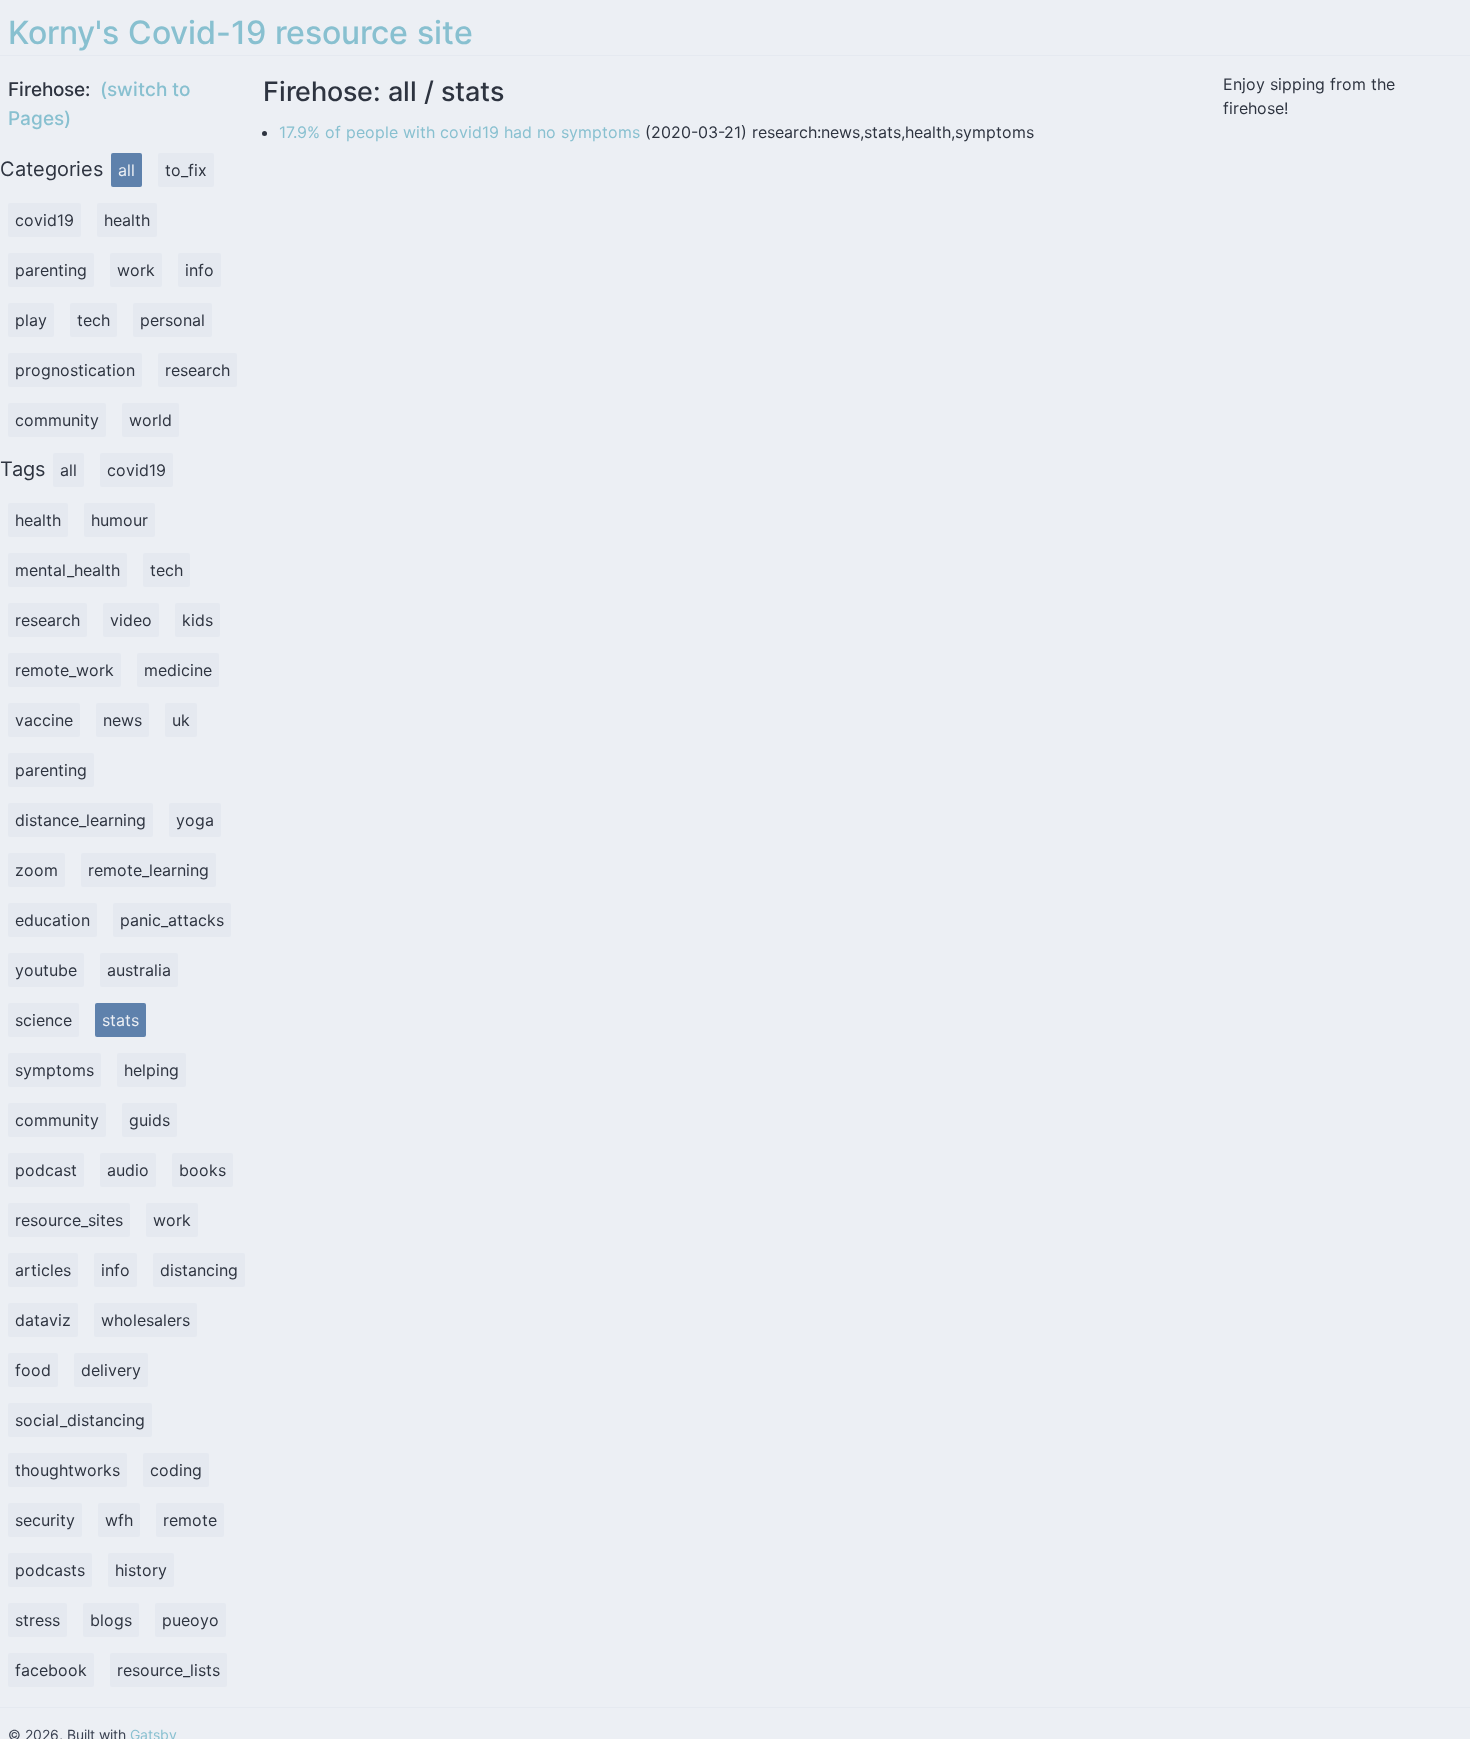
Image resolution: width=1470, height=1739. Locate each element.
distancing (199, 1270)
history (141, 1570)
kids (197, 620)
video (131, 620)
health (127, 220)
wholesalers (145, 1320)
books (202, 1170)
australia (139, 970)
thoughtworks (67, 1470)
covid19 (44, 220)
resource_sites (69, 1220)
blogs (111, 1620)
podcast (46, 1170)
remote (190, 1520)
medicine (178, 670)
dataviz (43, 1320)
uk (181, 720)
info (199, 270)
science (43, 1020)
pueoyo (190, 1620)
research (197, 370)
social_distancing (80, 1420)
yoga (195, 820)
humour (119, 520)
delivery (111, 1370)
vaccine (44, 720)
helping (151, 1070)
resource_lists (168, 1670)
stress (37, 1620)
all (126, 170)
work (136, 270)
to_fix (186, 170)
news (122, 720)
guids (149, 1120)
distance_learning (80, 820)
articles (43, 1270)
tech (93, 320)
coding (176, 1470)
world (150, 420)
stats (120, 1020)
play (31, 320)
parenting (51, 270)
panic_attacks (172, 920)
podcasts (50, 1570)
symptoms (54, 1070)
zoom (36, 870)
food (33, 1370)
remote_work (64, 670)
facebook (51, 1670)
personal (172, 320)
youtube (46, 970)
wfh (119, 1520)
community (57, 420)
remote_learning (148, 870)
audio (128, 1170)
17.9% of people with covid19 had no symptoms (459, 132)
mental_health (67, 570)
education (52, 920)
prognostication (75, 370)
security (45, 1520)
